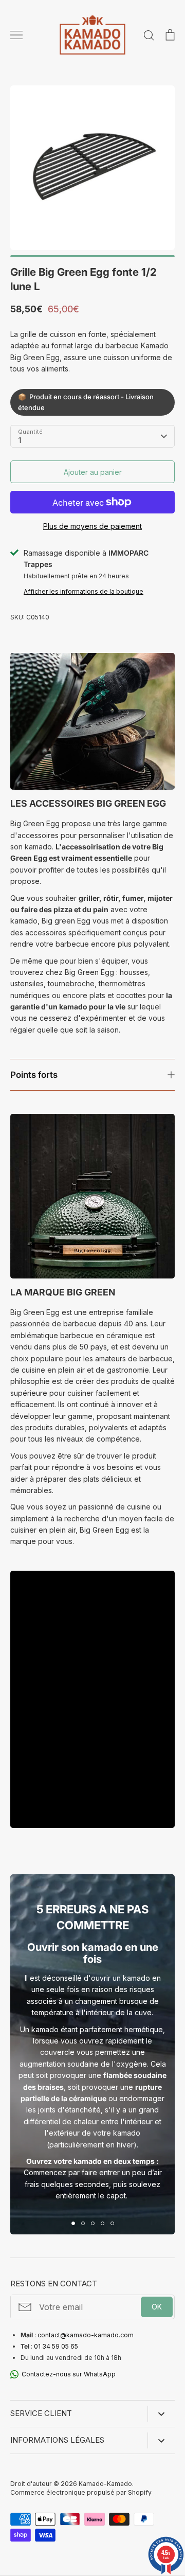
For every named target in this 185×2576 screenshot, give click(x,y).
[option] (92, 168)
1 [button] (73, 2223)
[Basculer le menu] (16, 35)
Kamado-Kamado (105, 2484)
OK (157, 2307)
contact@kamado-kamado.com (86, 2335)
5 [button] (112, 2223)
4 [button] (103, 2223)
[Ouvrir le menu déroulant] (161, 2414)
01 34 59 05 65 (56, 2346)
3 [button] (93, 2223)
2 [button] (83, 2223)
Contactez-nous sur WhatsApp (69, 2374)
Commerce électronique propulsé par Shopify (81, 2492)
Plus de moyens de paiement (92, 526)
